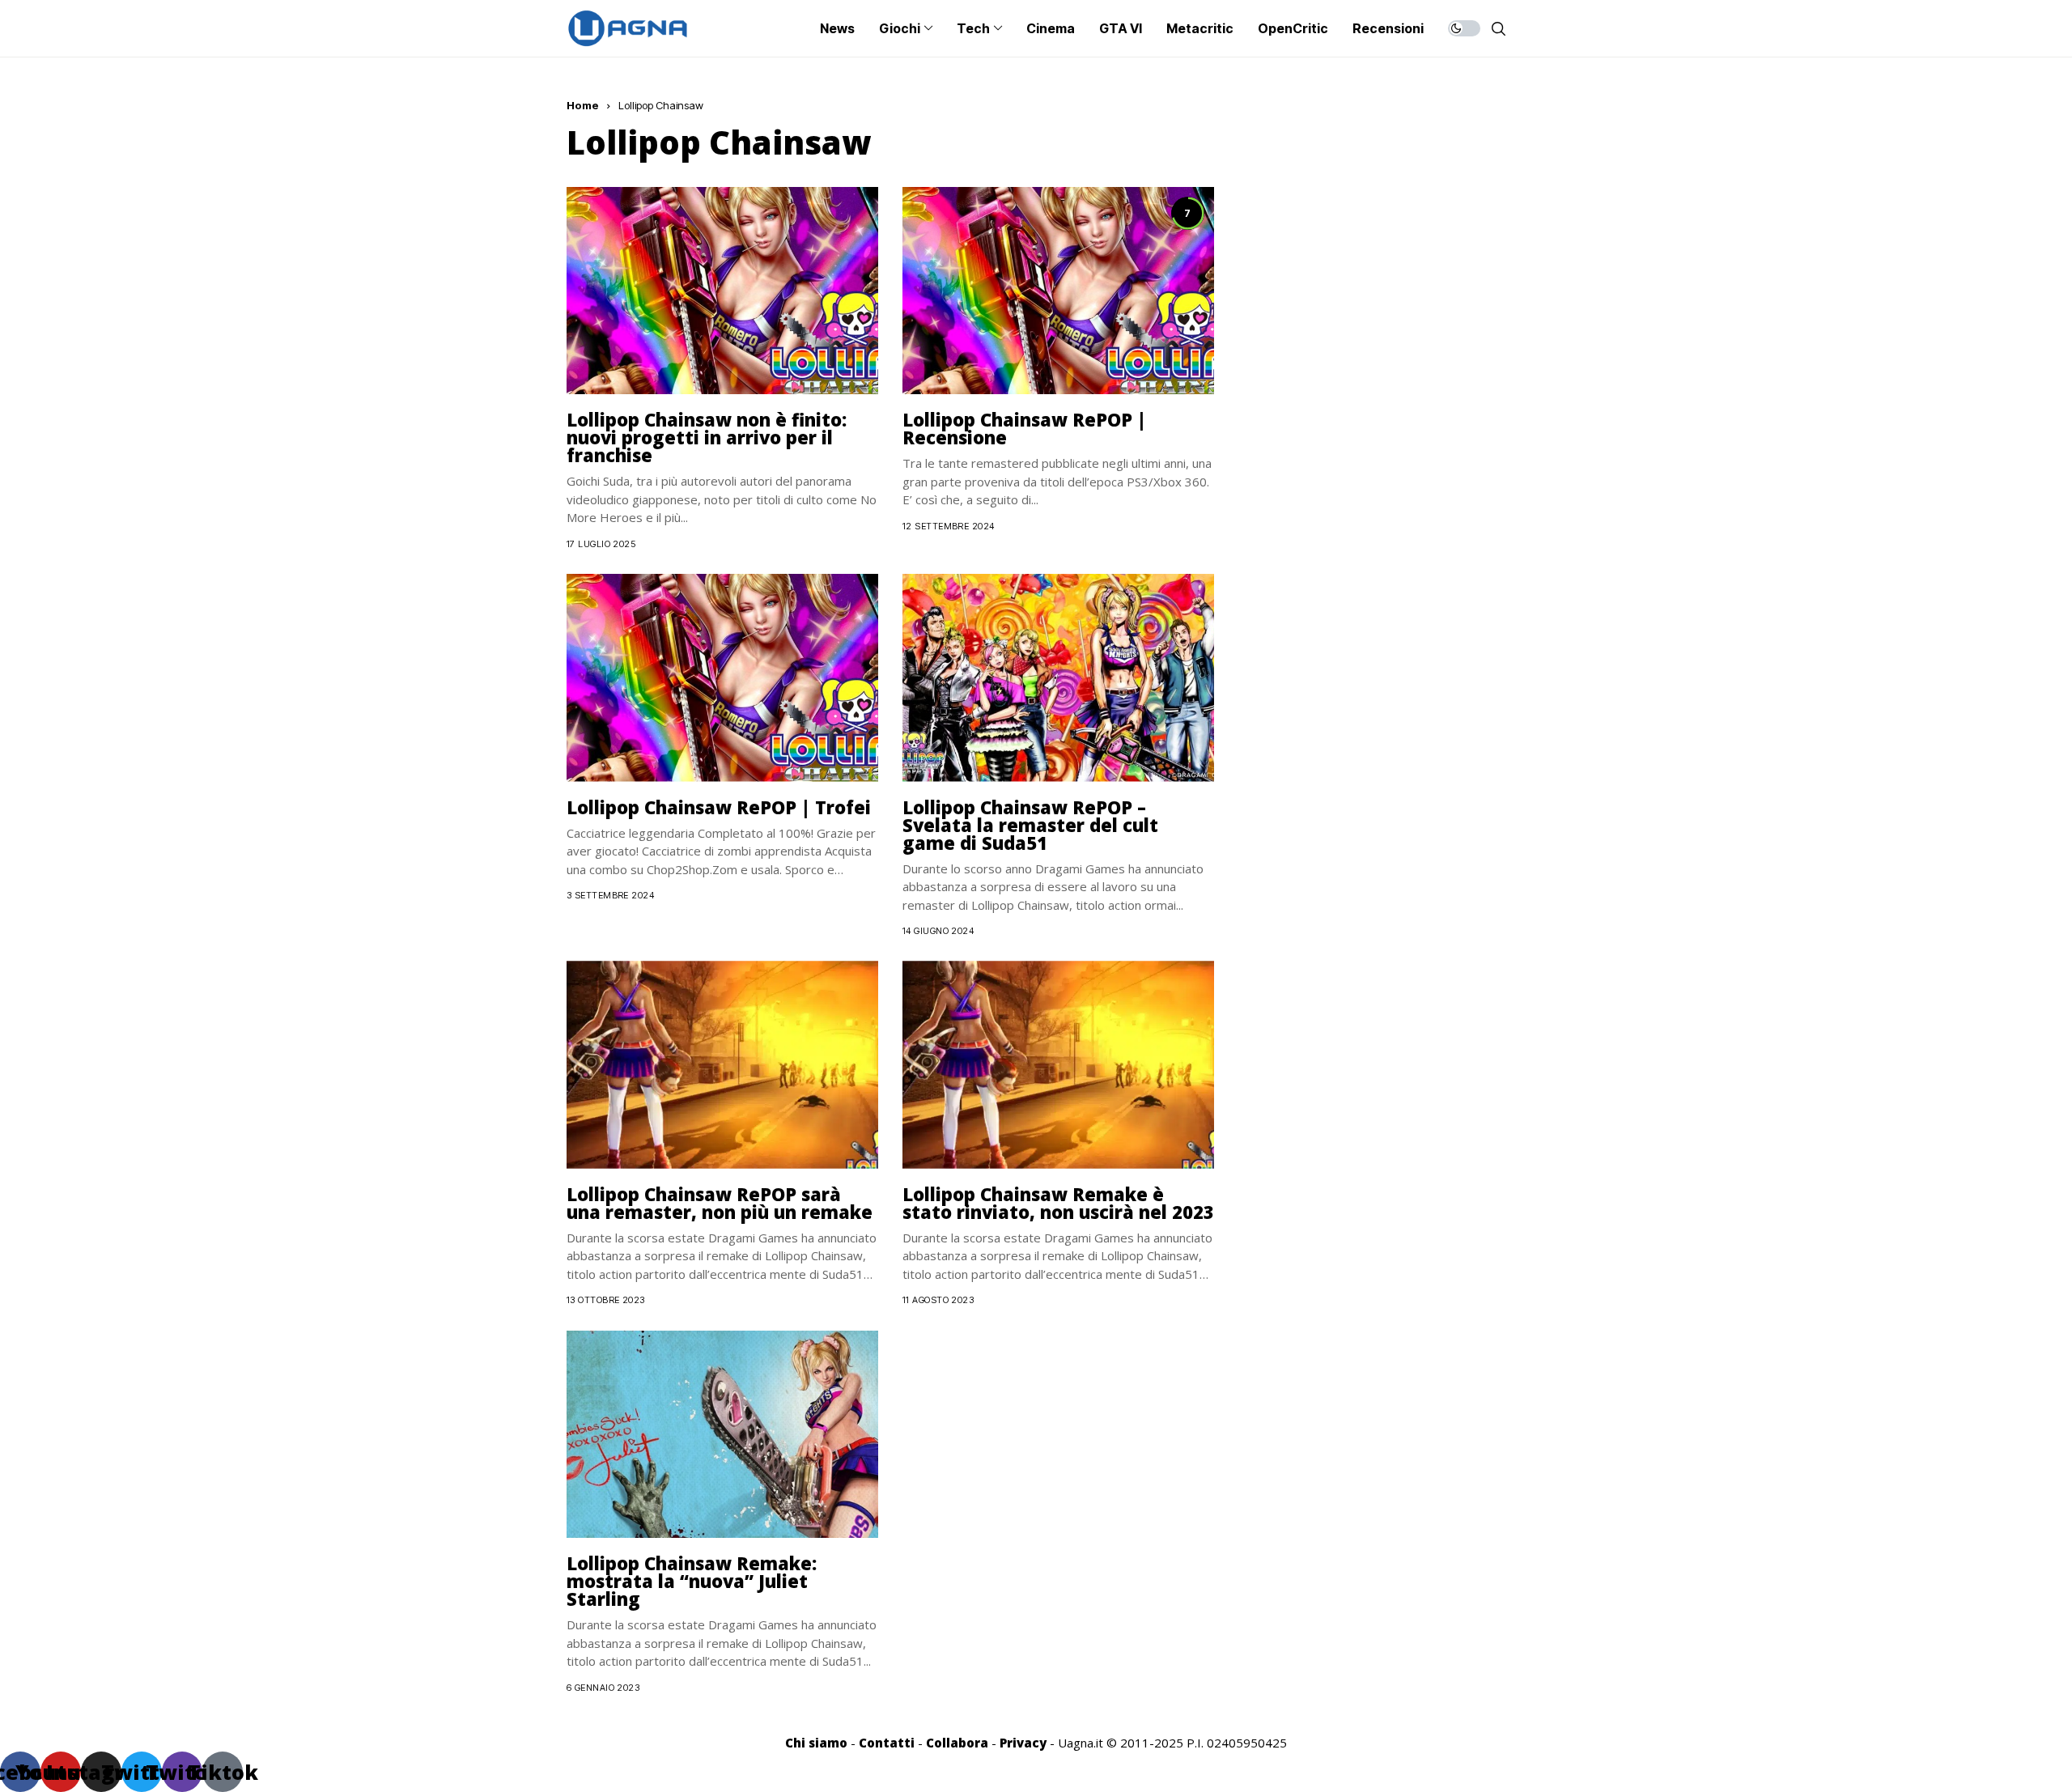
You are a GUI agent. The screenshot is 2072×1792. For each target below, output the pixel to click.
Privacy (1023, 1743)
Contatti (887, 1743)
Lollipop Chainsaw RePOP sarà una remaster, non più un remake (720, 1203)
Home (583, 105)
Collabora (957, 1743)
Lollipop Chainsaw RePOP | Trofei (719, 807)
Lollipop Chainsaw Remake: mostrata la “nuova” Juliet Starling (692, 1581)
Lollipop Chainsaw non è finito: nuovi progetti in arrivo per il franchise (707, 437)
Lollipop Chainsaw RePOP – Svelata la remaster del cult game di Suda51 (1030, 825)
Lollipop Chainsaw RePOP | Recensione (1024, 428)
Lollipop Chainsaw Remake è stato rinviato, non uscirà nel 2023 (1058, 1203)
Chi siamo (816, 1743)
